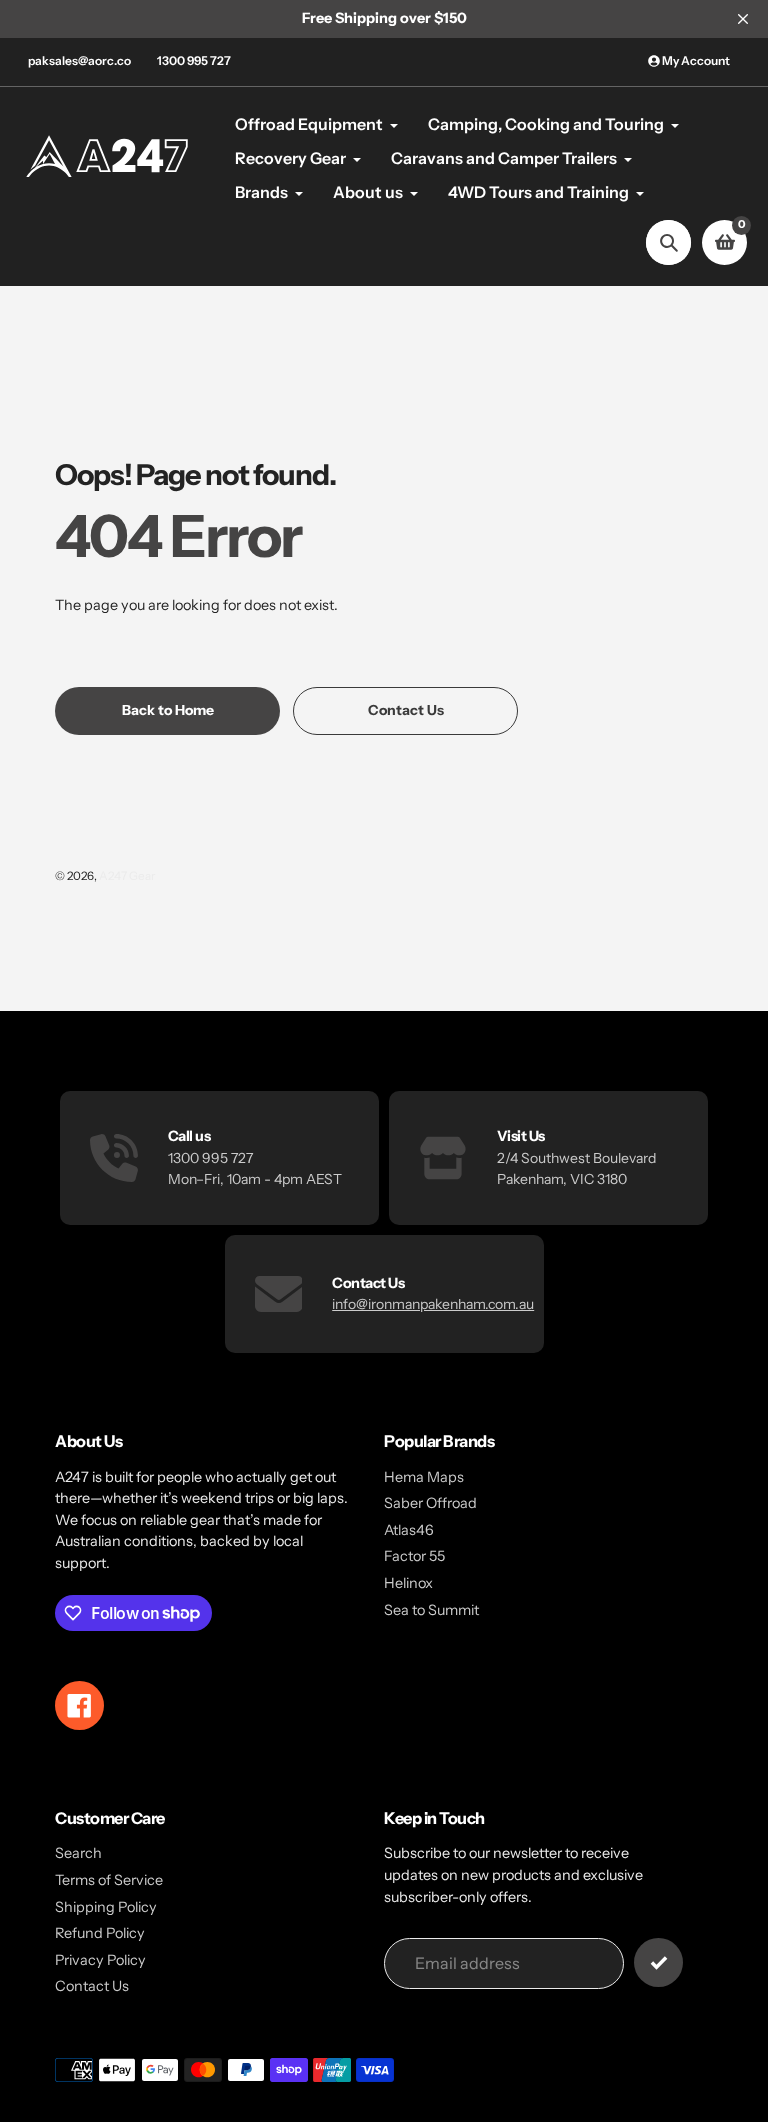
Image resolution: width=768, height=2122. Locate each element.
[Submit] (658, 1962)
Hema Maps (424, 1477)
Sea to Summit (431, 1610)
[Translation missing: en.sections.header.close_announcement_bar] (743, 19)
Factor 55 (414, 1556)
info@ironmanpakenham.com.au (433, 1304)
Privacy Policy (100, 1960)
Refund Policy (100, 1933)
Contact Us (92, 1986)
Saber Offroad (430, 1503)
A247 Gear (127, 876)
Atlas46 (409, 1530)
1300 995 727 (194, 60)
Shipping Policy (106, 1907)
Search (78, 1853)
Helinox (408, 1583)
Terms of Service (109, 1880)
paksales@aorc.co (79, 60)
